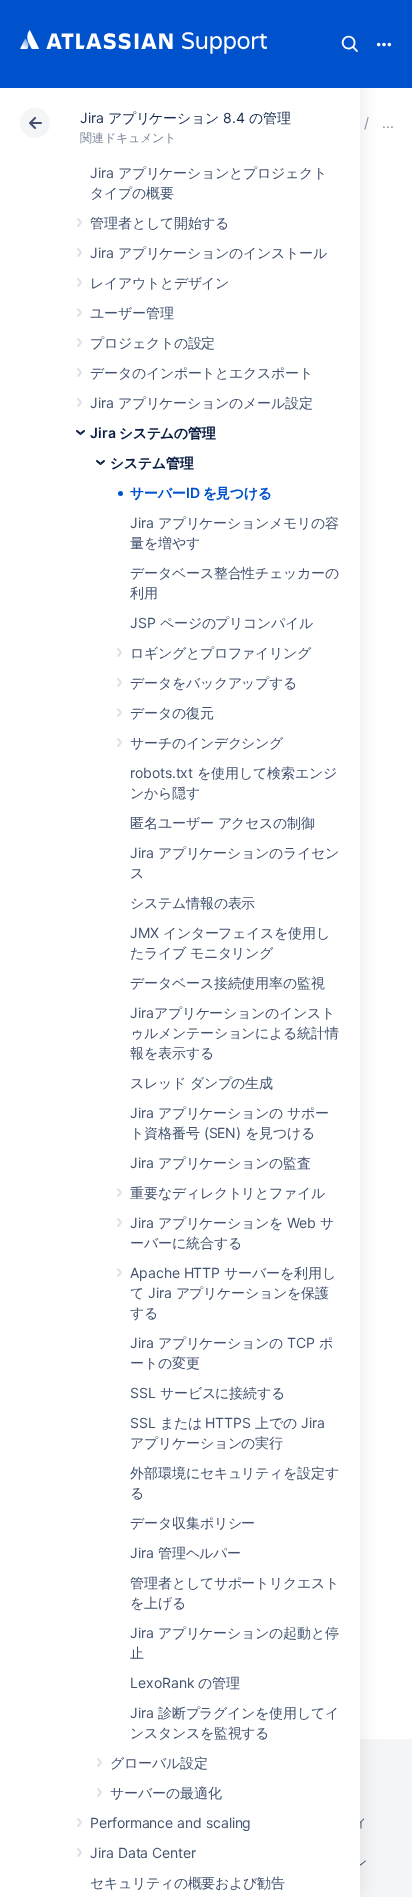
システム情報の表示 (192, 902)
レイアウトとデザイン (159, 282)
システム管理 (152, 462)
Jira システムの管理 (153, 432)
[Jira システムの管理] (388, 122)
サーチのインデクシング (206, 742)
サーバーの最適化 (165, 1792)
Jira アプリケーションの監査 (220, 1162)
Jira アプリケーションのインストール (208, 252)
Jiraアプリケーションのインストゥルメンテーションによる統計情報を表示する (234, 1032)
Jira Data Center (143, 1852)
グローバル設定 (159, 1762)
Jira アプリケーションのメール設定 (201, 402)
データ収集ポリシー (192, 1522)
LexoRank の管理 (185, 1682)
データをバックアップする (213, 682)
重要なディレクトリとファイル (227, 1192)
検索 (350, 44)
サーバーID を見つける (201, 492)
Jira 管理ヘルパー (185, 1552)
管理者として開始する (159, 222)
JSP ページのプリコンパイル (221, 622)
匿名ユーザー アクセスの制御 (222, 822)
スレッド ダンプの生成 (201, 1082)
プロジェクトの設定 (152, 342)
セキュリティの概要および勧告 (187, 1882)
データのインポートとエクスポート (201, 372)
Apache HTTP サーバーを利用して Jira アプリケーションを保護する (233, 1292)
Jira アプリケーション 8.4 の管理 (185, 117)
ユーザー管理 (132, 312)
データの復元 (172, 712)
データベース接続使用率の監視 (227, 982)
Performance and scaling (170, 1822)
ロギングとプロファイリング (220, 652)
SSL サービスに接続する (207, 1392)
